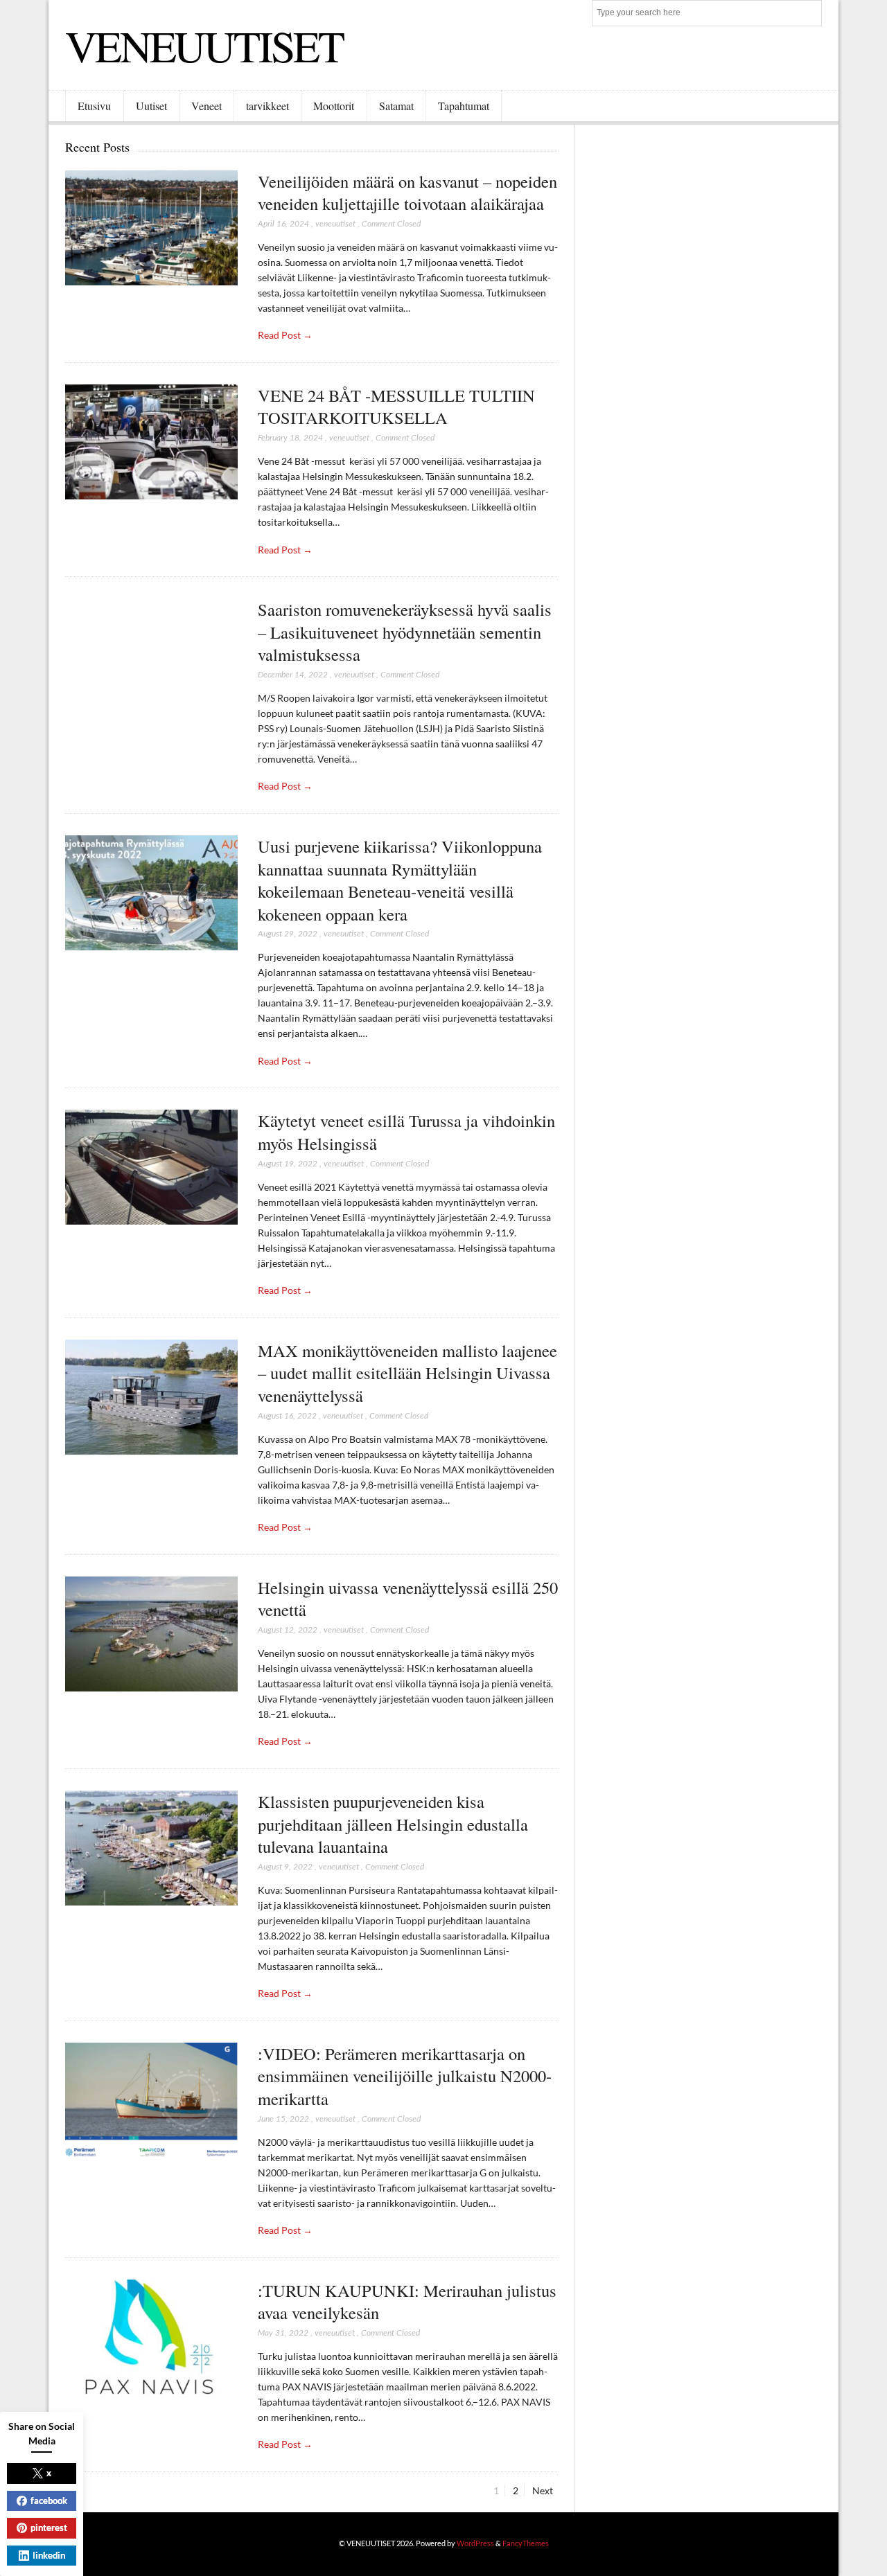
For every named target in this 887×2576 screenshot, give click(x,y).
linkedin (49, 2555)
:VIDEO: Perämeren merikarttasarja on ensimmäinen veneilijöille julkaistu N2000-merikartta (405, 2076)
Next (543, 2490)
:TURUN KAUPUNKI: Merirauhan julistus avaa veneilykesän (407, 2302)
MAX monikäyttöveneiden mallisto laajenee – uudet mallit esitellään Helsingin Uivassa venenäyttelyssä (407, 1373)
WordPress (475, 2543)
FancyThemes (526, 2543)
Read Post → (285, 335)
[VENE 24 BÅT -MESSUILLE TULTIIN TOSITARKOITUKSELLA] (151, 442)
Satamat (396, 106)
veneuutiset (335, 224)
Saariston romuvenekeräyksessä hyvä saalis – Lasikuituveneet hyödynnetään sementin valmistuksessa (405, 632)
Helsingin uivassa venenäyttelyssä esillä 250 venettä (408, 1599)
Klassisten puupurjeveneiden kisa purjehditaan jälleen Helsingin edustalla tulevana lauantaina (393, 1824)
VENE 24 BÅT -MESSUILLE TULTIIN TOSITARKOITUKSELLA (396, 407)
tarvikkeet (267, 106)
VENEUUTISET (204, 45)
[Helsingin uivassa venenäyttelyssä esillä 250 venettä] (151, 1634)
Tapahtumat (464, 106)
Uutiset (151, 106)
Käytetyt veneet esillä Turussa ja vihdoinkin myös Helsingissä (406, 1132)
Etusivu (94, 106)
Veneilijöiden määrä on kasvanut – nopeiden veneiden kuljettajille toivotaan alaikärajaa (407, 193)
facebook (49, 2501)
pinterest (49, 2528)
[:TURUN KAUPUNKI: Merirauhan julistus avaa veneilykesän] (151, 2337)
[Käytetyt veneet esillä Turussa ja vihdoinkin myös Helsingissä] (151, 1167)
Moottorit (334, 106)
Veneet (207, 106)
